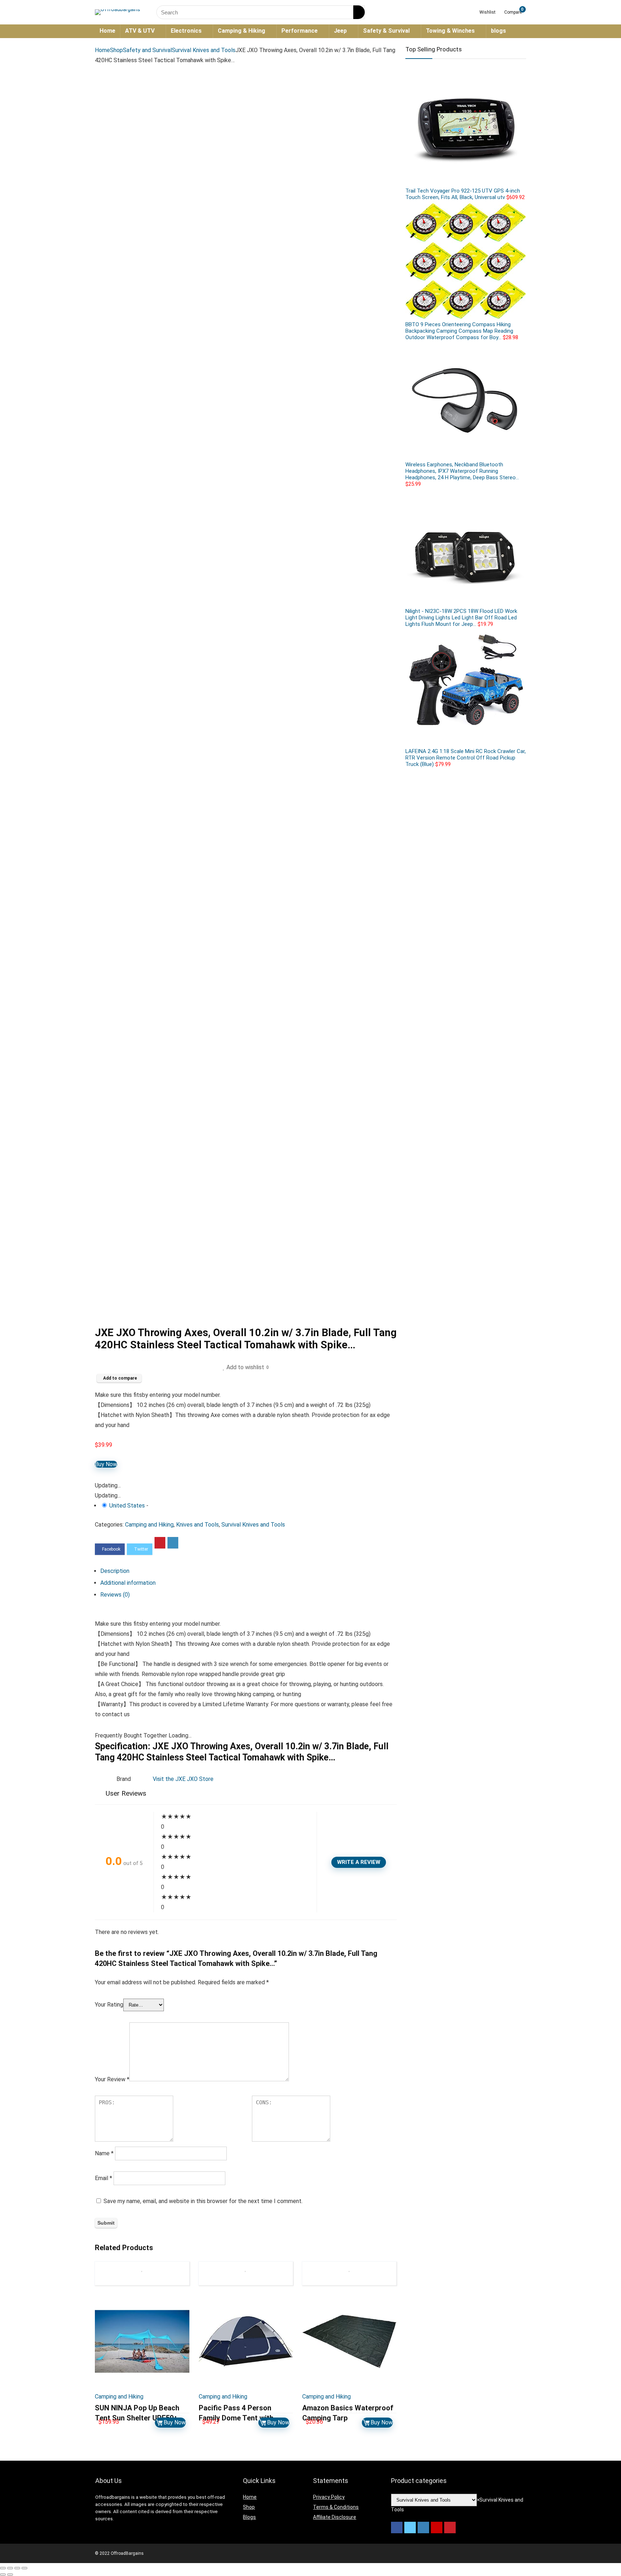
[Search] (359, 12)
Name (104, 2153)
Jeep (340, 31)
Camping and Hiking (149, 1525)
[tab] (249, 1571)
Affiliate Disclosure (335, 2517)
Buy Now (106, 1464)
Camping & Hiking (241, 31)
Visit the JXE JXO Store (183, 1779)
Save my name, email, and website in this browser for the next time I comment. (203, 2201)
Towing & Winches (450, 31)
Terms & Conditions (336, 2507)
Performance (300, 31)
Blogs (249, 2517)
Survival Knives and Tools (204, 50)
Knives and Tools (197, 1525)
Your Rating (109, 2005)
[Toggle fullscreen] (17, 2568)
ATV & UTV (140, 31)
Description (115, 1571)
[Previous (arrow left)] (3, 2575)
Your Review (112, 2079)
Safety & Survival (386, 31)
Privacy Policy (329, 2497)
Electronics (186, 31)
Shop (116, 50)
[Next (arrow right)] (10, 2575)
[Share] (10, 2568)
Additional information (128, 1583)
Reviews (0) (115, 1595)
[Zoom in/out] (24, 2568)
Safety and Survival (147, 50)
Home (107, 31)
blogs (498, 31)
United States (127, 1506)
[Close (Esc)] (3, 2568)
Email (103, 2178)
